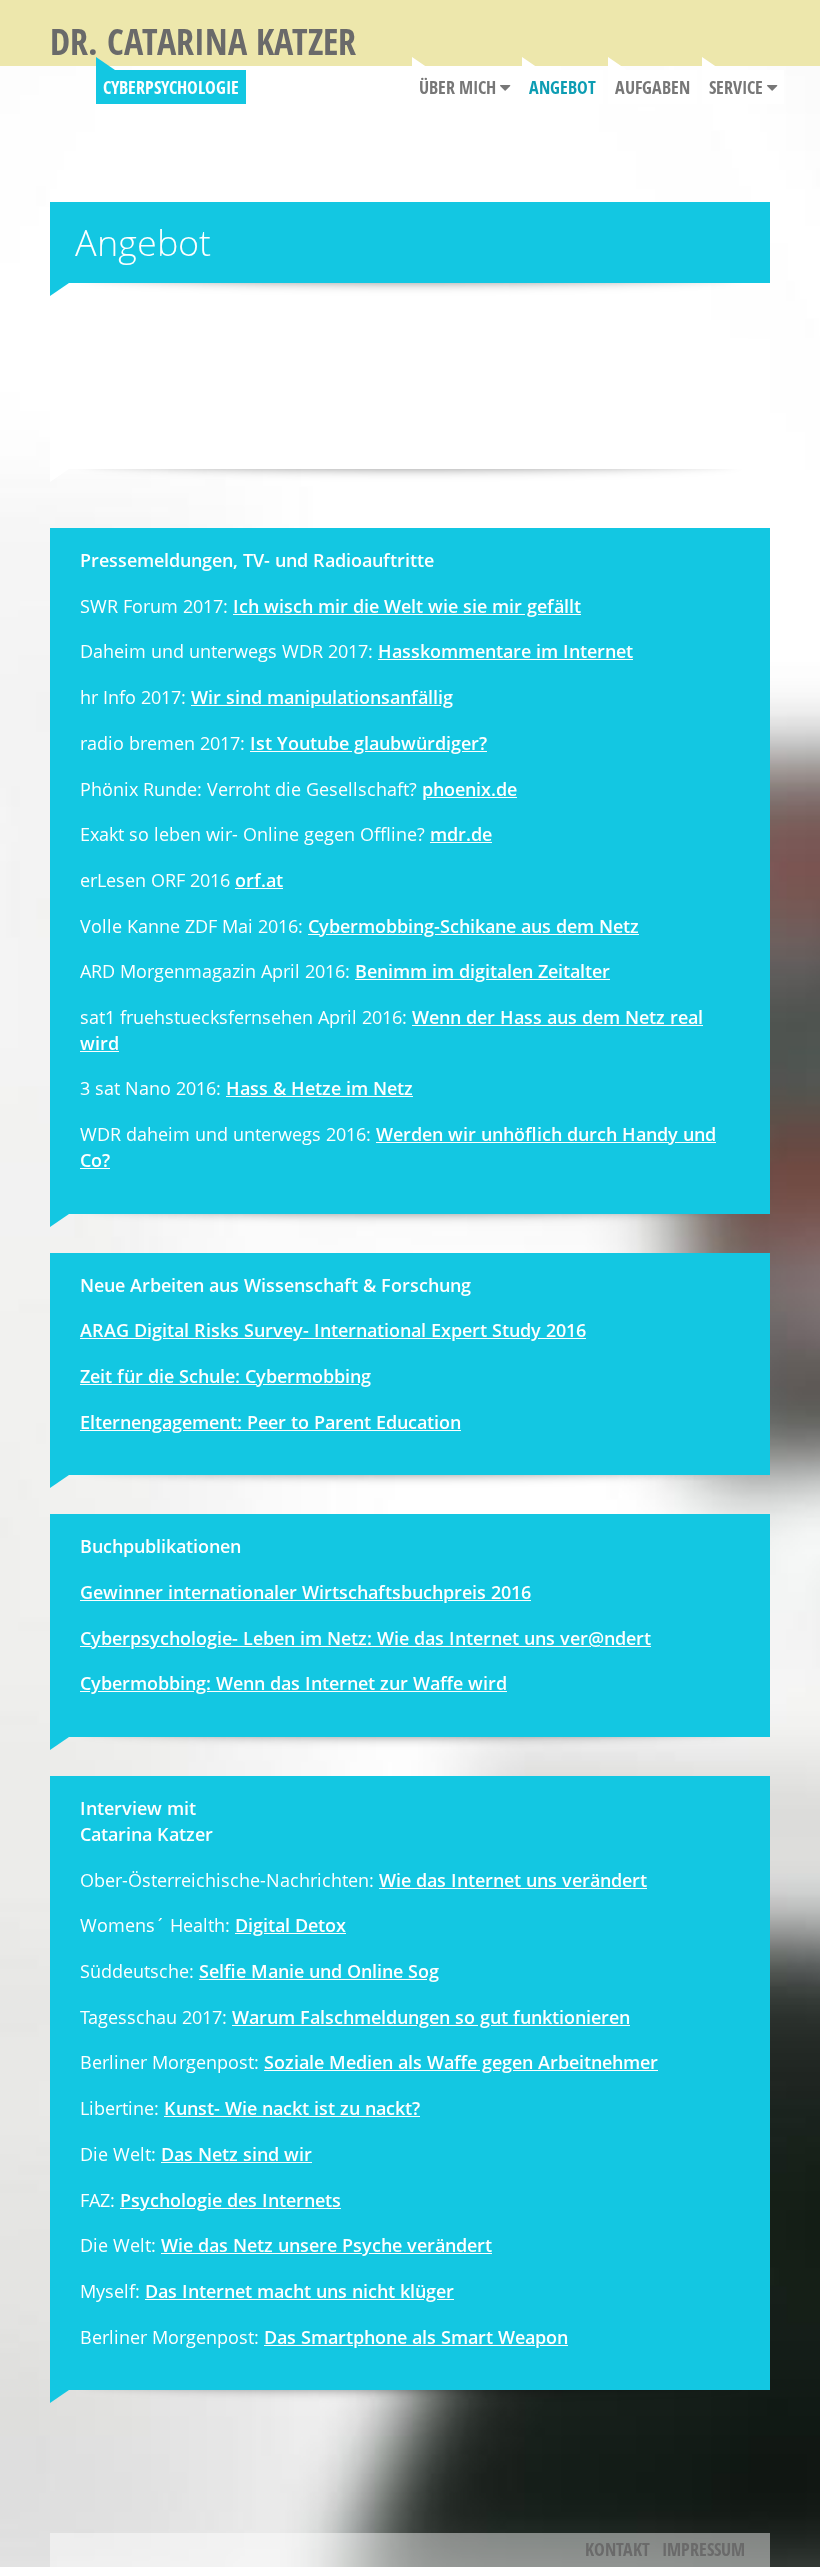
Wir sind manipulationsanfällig (322, 697)
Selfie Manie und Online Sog (319, 1971)
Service (738, 87)
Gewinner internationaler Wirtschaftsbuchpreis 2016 (305, 1592)
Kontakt (617, 2549)
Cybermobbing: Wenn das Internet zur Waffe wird (293, 1683)
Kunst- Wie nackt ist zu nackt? (292, 2108)
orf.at (259, 880)
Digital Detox (290, 1925)
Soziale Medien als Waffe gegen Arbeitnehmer (461, 2062)
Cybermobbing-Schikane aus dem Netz (473, 926)
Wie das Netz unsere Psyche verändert (326, 2245)
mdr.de (461, 834)
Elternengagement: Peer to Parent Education (270, 1422)
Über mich (459, 87)
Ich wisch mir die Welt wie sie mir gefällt (407, 606)
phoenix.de (469, 789)
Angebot (562, 87)
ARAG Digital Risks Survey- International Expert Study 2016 (333, 1330)
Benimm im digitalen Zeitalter (482, 971)
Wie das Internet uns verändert (513, 1880)
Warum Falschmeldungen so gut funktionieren (431, 2017)
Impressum (703, 2549)
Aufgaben (652, 87)
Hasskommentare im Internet (505, 651)
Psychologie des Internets (230, 2200)
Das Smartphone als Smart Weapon (416, 2337)
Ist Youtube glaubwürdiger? (368, 743)
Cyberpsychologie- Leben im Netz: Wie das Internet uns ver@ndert (365, 1638)
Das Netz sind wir (236, 2154)
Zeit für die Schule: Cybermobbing (225, 1376)
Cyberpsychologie (171, 87)
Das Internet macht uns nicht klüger (299, 2291)
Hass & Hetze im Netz (319, 1088)
